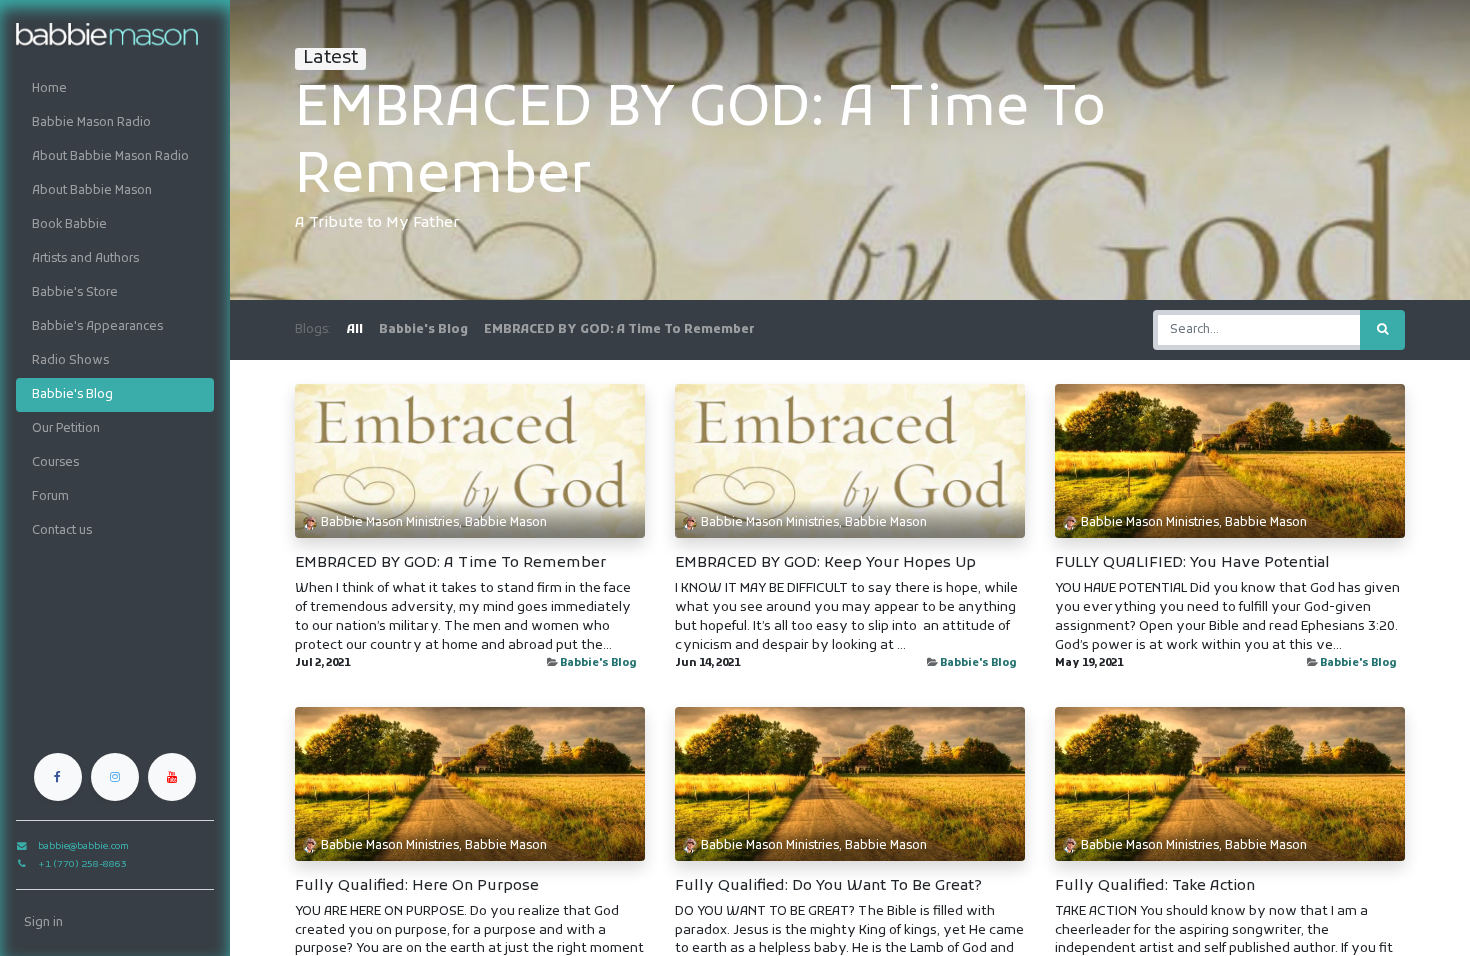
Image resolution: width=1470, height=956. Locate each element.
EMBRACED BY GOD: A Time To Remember (450, 563)
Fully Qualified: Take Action (1155, 886)
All (355, 330)
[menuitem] (115, 89)
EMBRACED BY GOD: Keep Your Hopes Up (825, 563)
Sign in (43, 923)
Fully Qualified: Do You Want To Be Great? (828, 886)
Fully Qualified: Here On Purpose (417, 886)
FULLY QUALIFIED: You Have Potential (1192, 563)
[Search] (1382, 330)
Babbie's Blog (598, 663)
